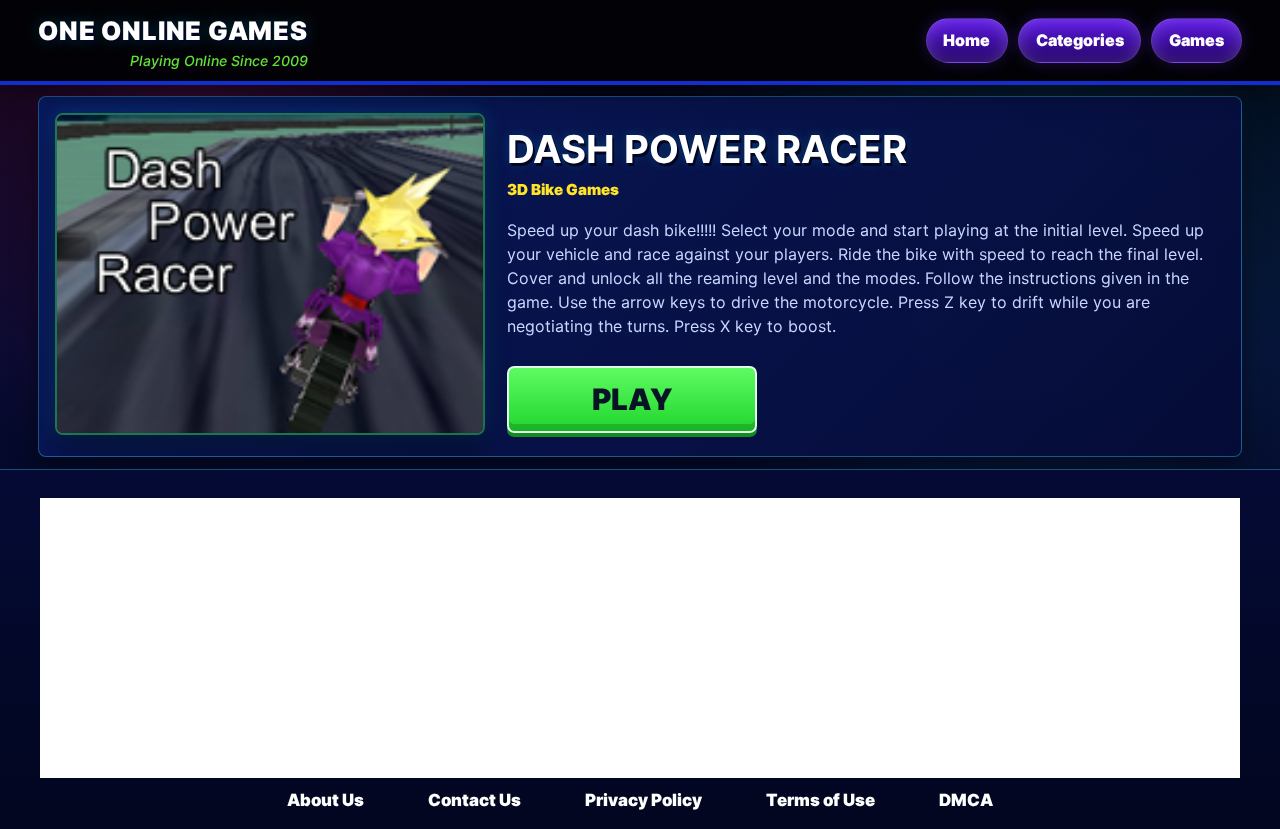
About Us (325, 800)
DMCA (966, 800)
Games (1196, 40)
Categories (1080, 40)
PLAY (632, 399)
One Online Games (172, 30)
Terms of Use (820, 800)
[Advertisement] (640, 638)
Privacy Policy (643, 800)
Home (966, 40)
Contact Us (474, 800)
